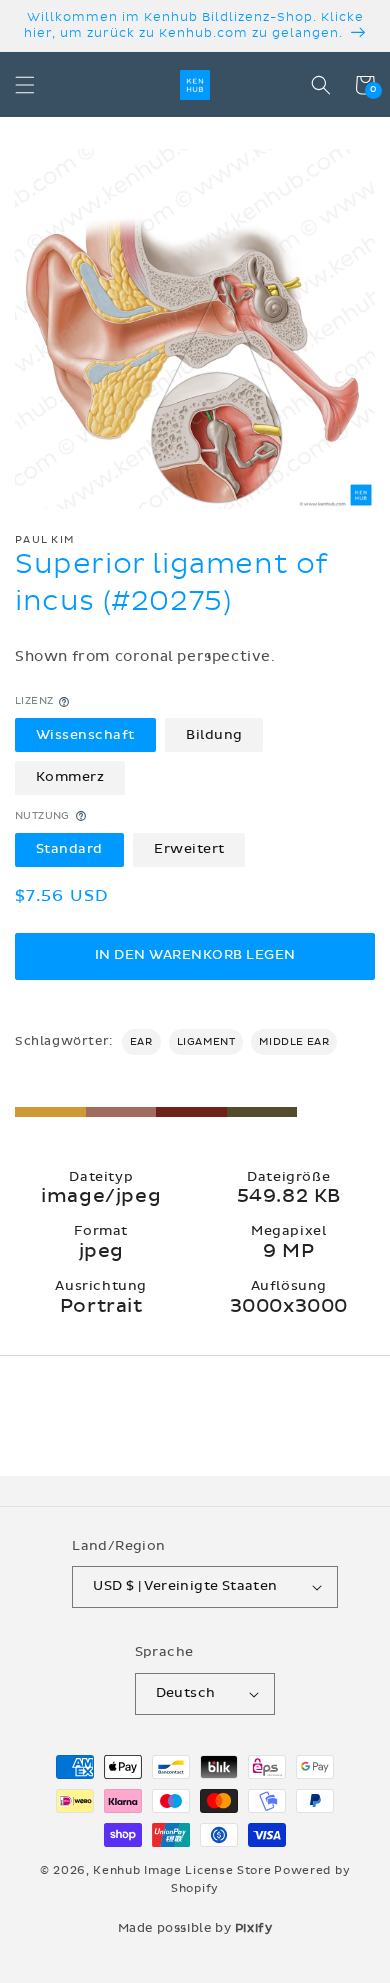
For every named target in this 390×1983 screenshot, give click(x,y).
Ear (141, 1042)
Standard (69, 849)
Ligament (206, 1042)
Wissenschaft (85, 735)
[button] (25, 85)
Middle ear (294, 1042)
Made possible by (195, 1928)
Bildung (214, 735)
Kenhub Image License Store (182, 1870)
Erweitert (189, 849)
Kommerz (70, 777)
